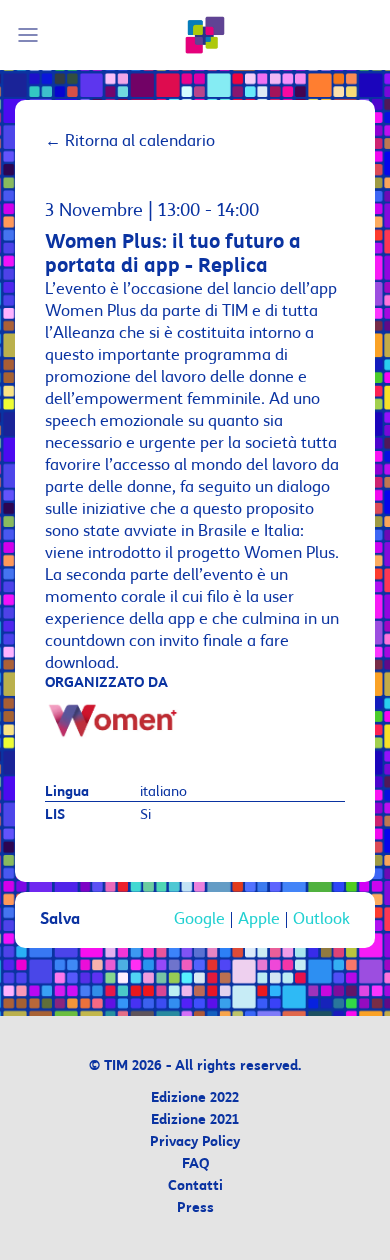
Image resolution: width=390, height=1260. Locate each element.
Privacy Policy (195, 1142)
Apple (259, 920)
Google (199, 920)
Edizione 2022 (195, 1098)
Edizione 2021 (195, 1120)
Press (195, 1208)
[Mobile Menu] (31, 35)
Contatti (195, 1186)
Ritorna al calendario (130, 141)
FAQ (195, 1164)
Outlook (321, 920)
